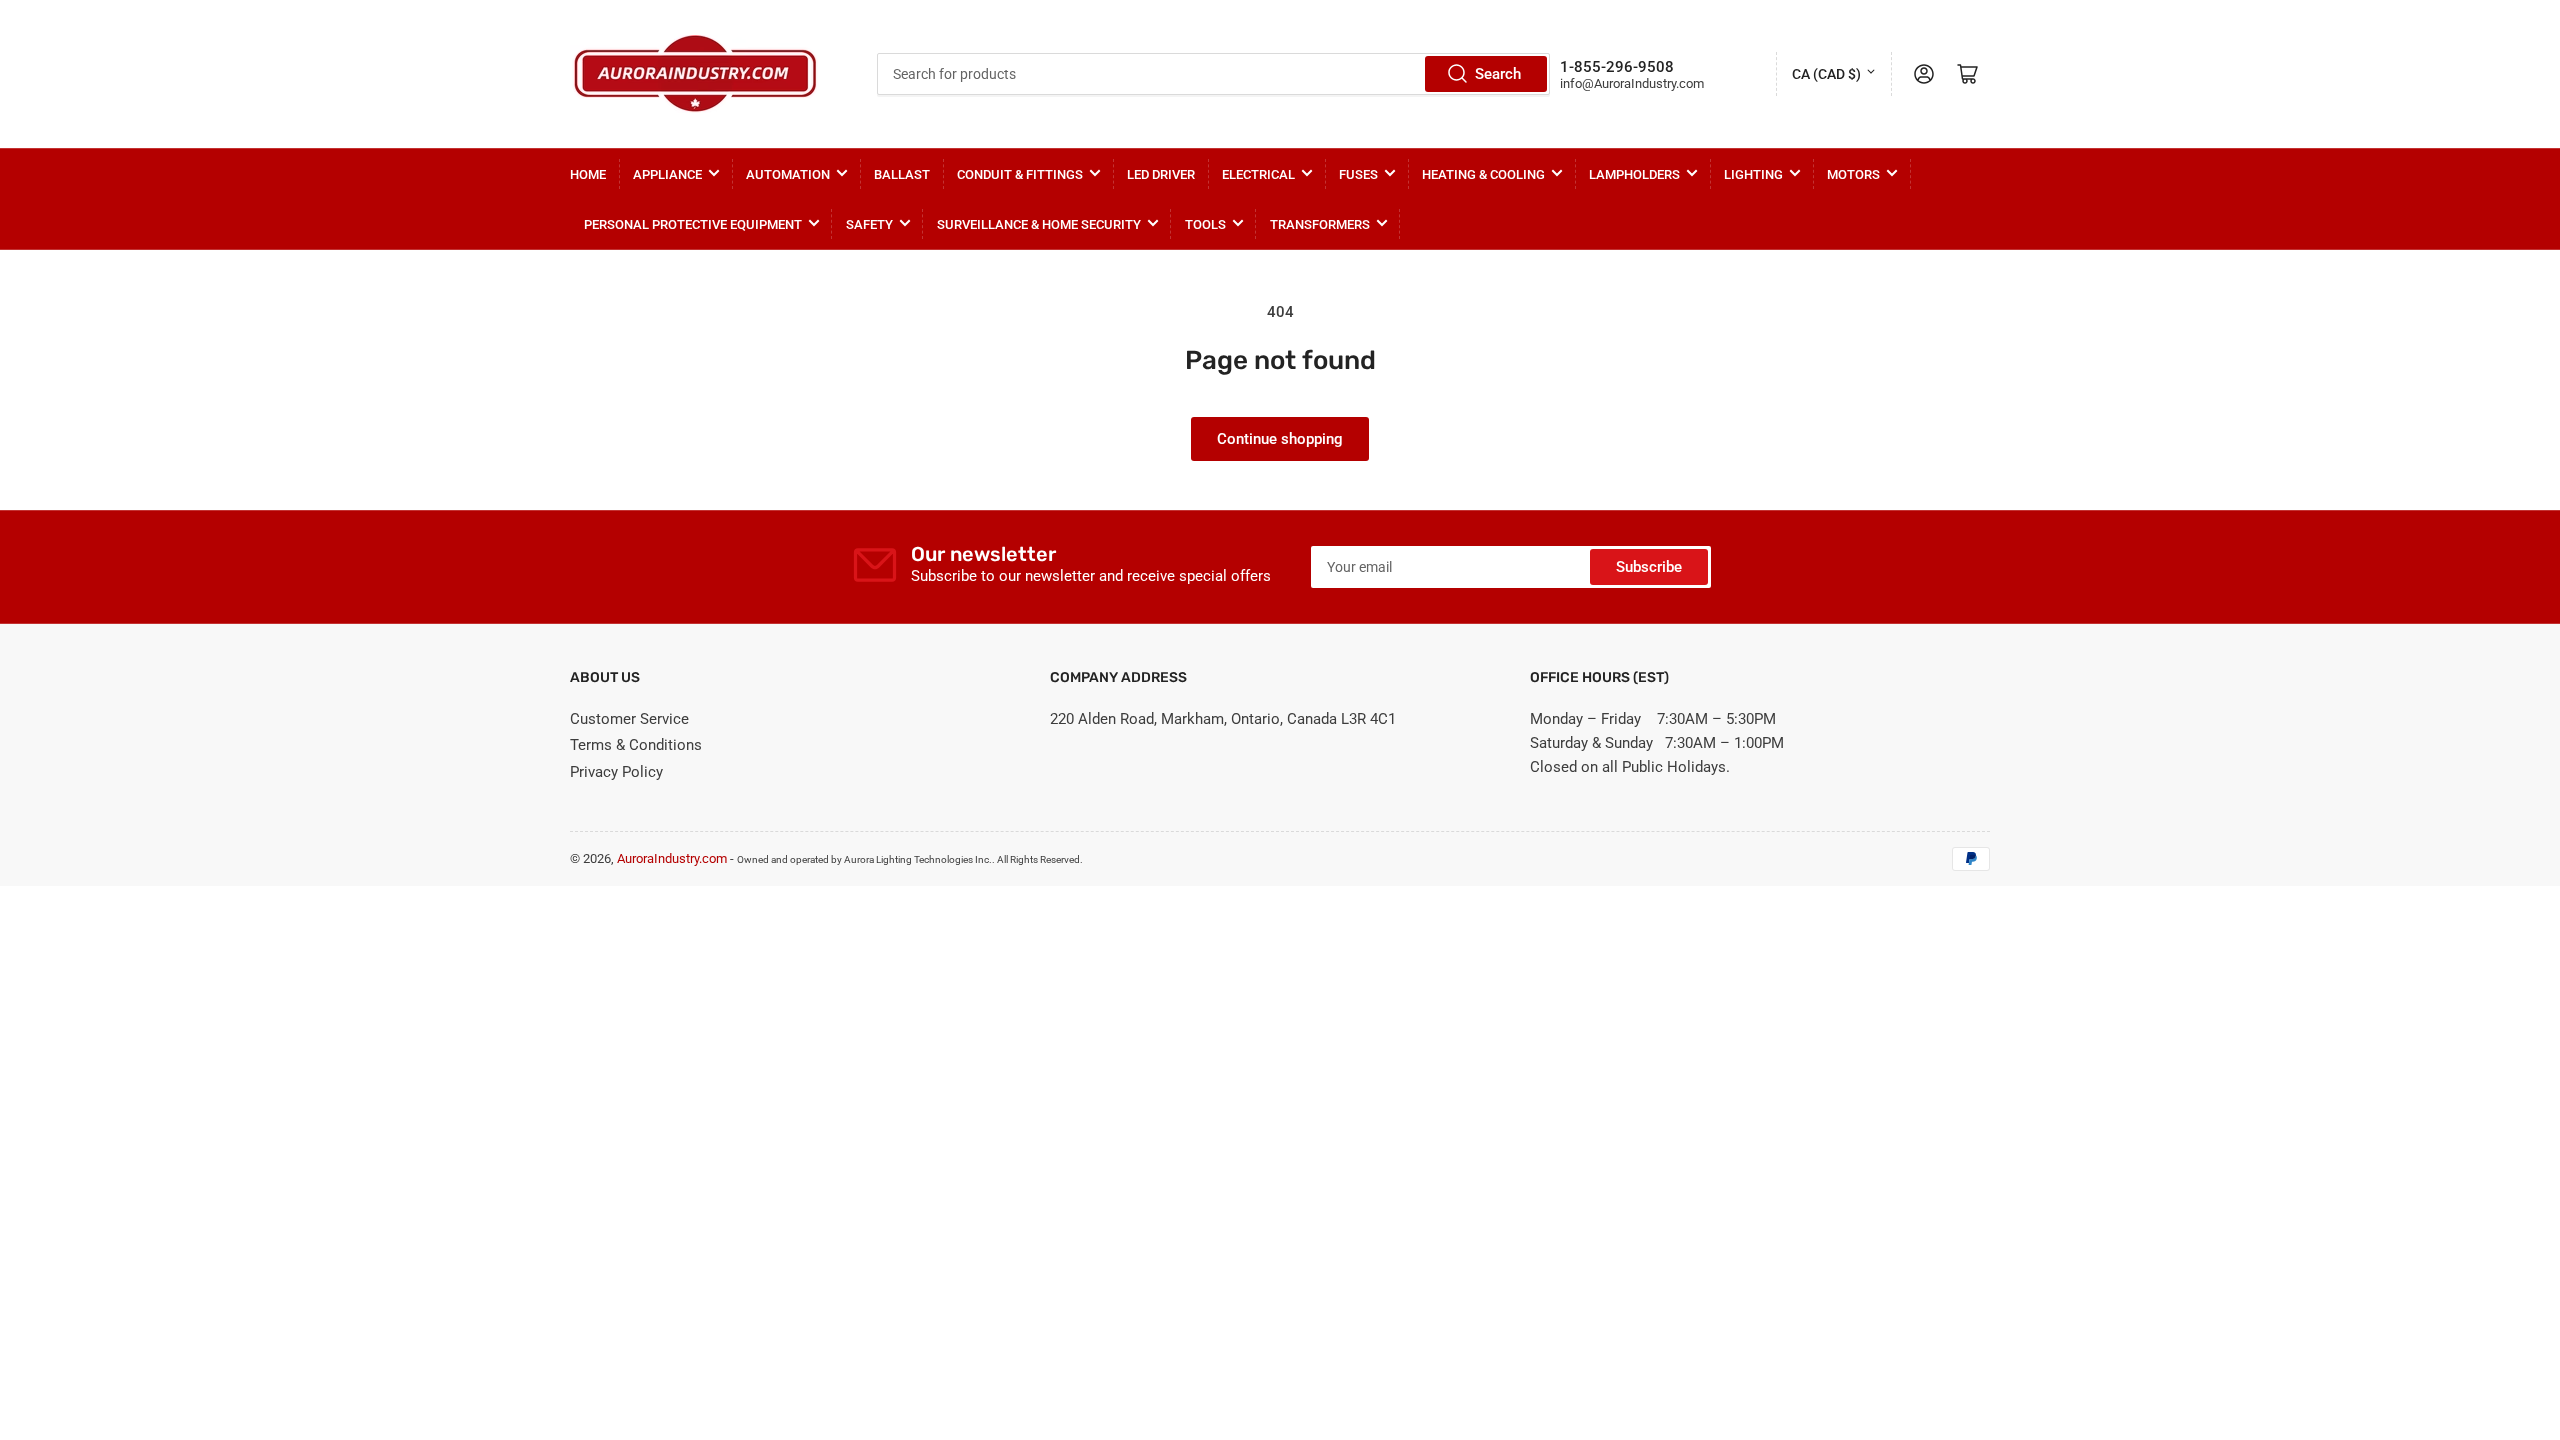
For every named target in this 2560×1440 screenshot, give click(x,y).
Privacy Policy (616, 772)
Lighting (1753, 174)
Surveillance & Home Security (1039, 224)
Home (588, 174)
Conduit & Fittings (1020, 174)
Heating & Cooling (1483, 174)
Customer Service (629, 719)
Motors (1853, 174)
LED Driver (1161, 174)
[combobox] (1213, 74)
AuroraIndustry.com (672, 858)
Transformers (1320, 224)
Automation (788, 174)
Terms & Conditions (636, 745)
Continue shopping (1280, 439)
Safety (869, 224)
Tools (1205, 224)
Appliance (667, 174)
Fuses (1358, 174)
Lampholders (1634, 174)
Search (1498, 74)
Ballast (902, 174)
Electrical (1258, 174)
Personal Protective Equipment (693, 224)
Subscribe (1649, 567)
